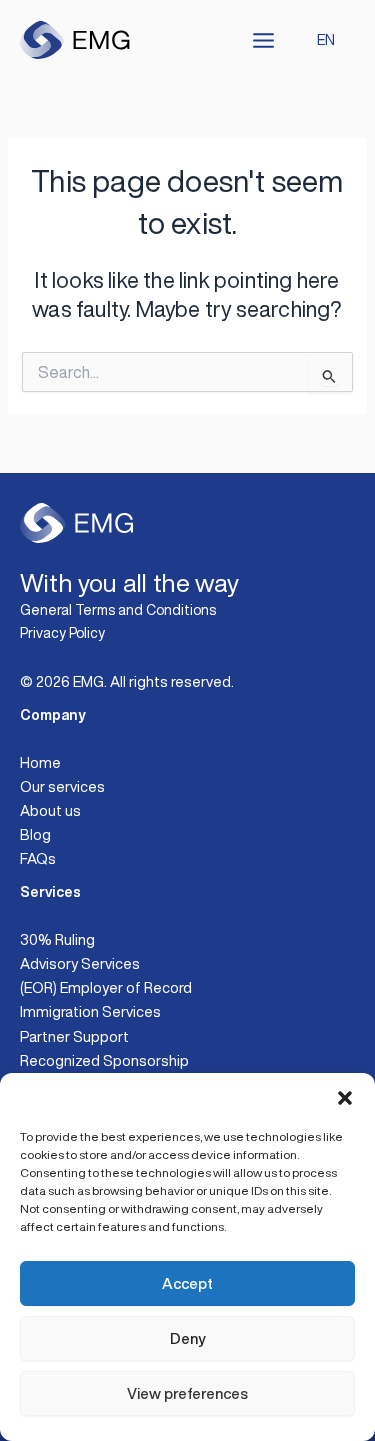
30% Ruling (57, 939)
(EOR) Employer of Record (106, 987)
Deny (187, 1338)
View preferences (187, 1393)
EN (326, 39)
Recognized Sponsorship (104, 1060)
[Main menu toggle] (263, 40)
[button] (345, 1098)
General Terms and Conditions (118, 610)
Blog (35, 834)
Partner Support (74, 1036)
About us (50, 810)
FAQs (38, 858)
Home (40, 762)
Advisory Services (80, 963)
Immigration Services (90, 1011)
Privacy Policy (62, 633)
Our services (62, 786)
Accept (187, 1283)
